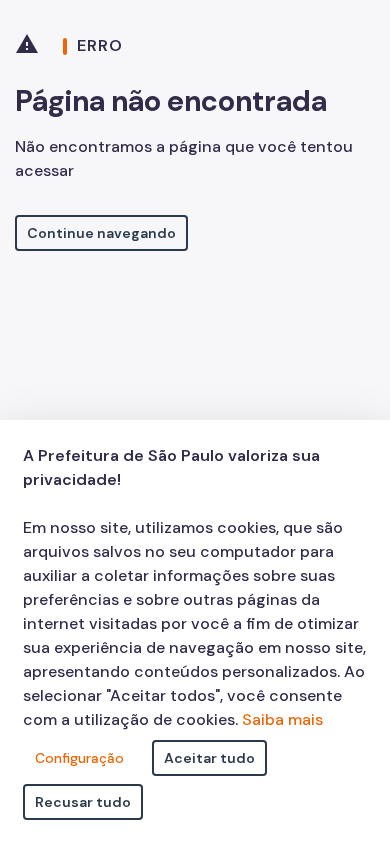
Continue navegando (101, 233)
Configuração (79, 758)
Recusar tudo (83, 802)
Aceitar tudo (209, 758)
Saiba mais (282, 719)
